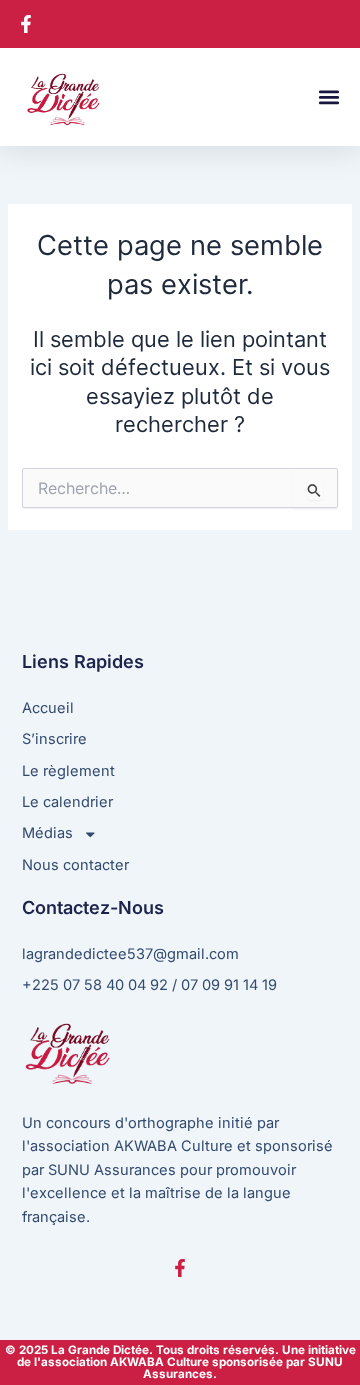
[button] (328, 97)
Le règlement (68, 771)
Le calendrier (67, 802)
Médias (47, 833)
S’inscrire (54, 739)
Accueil (48, 708)
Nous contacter (75, 865)
